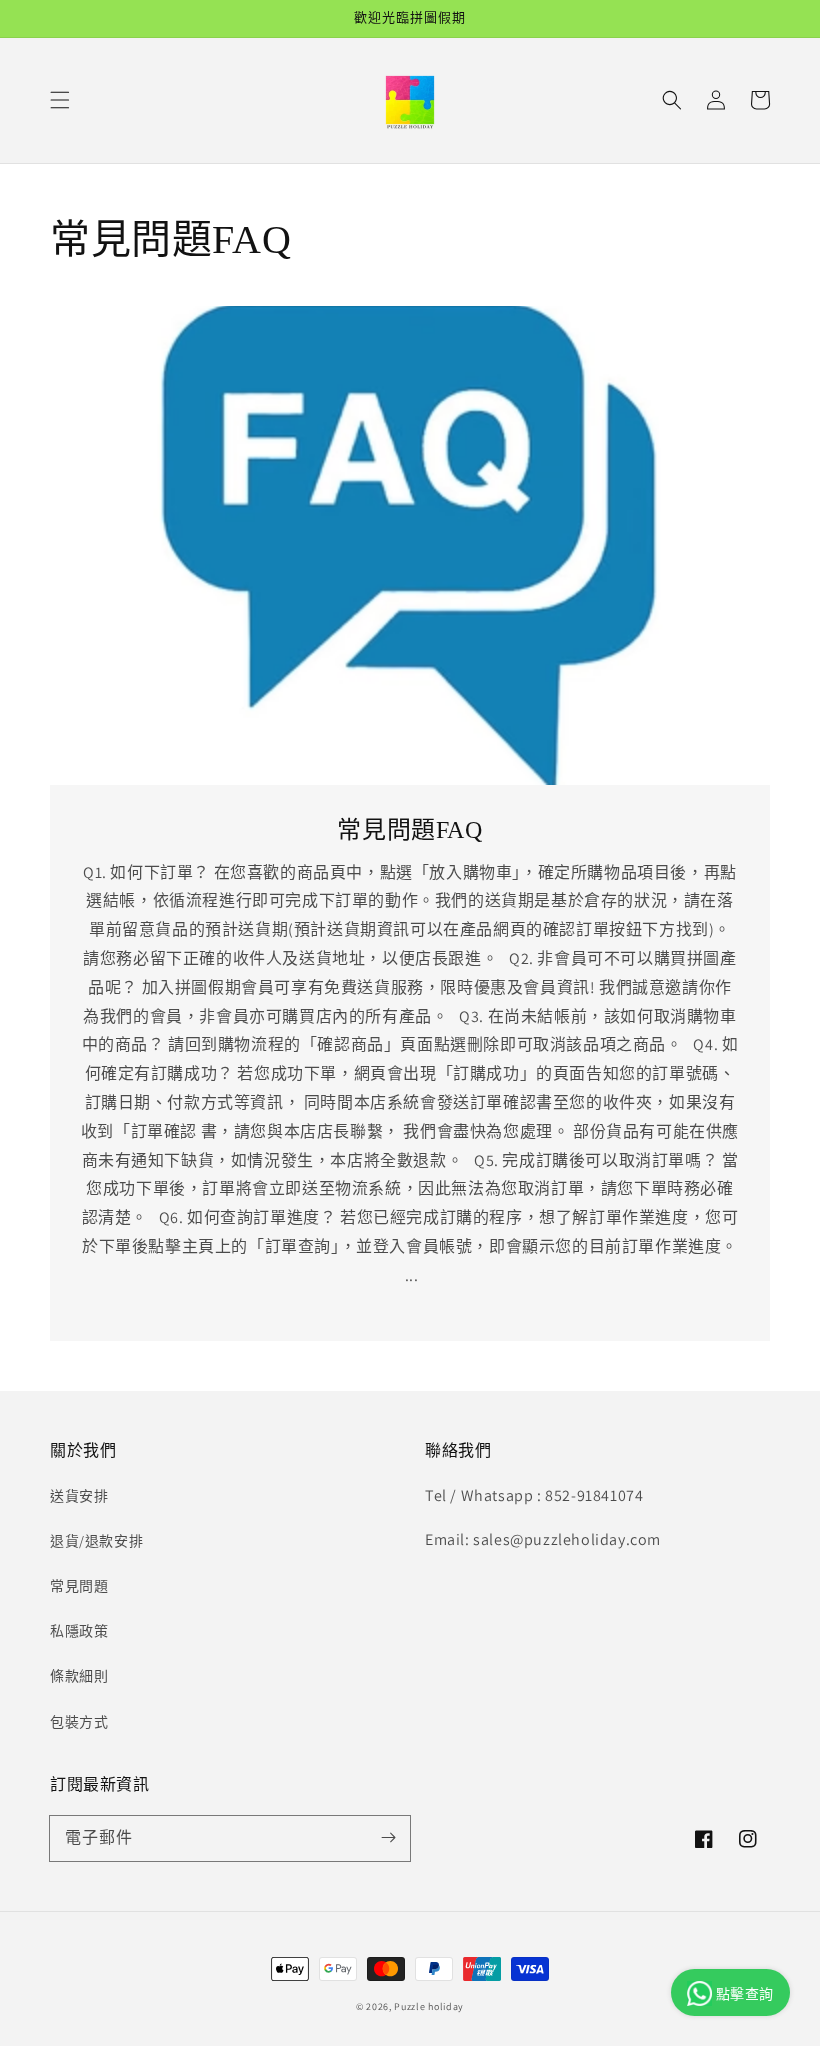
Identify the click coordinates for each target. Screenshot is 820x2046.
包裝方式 (79, 1722)
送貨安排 (79, 1496)
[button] (60, 100)
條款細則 (79, 1676)
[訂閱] (388, 1838)
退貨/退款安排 (96, 1541)
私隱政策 (79, 1631)
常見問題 (79, 1586)
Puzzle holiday (429, 2006)
